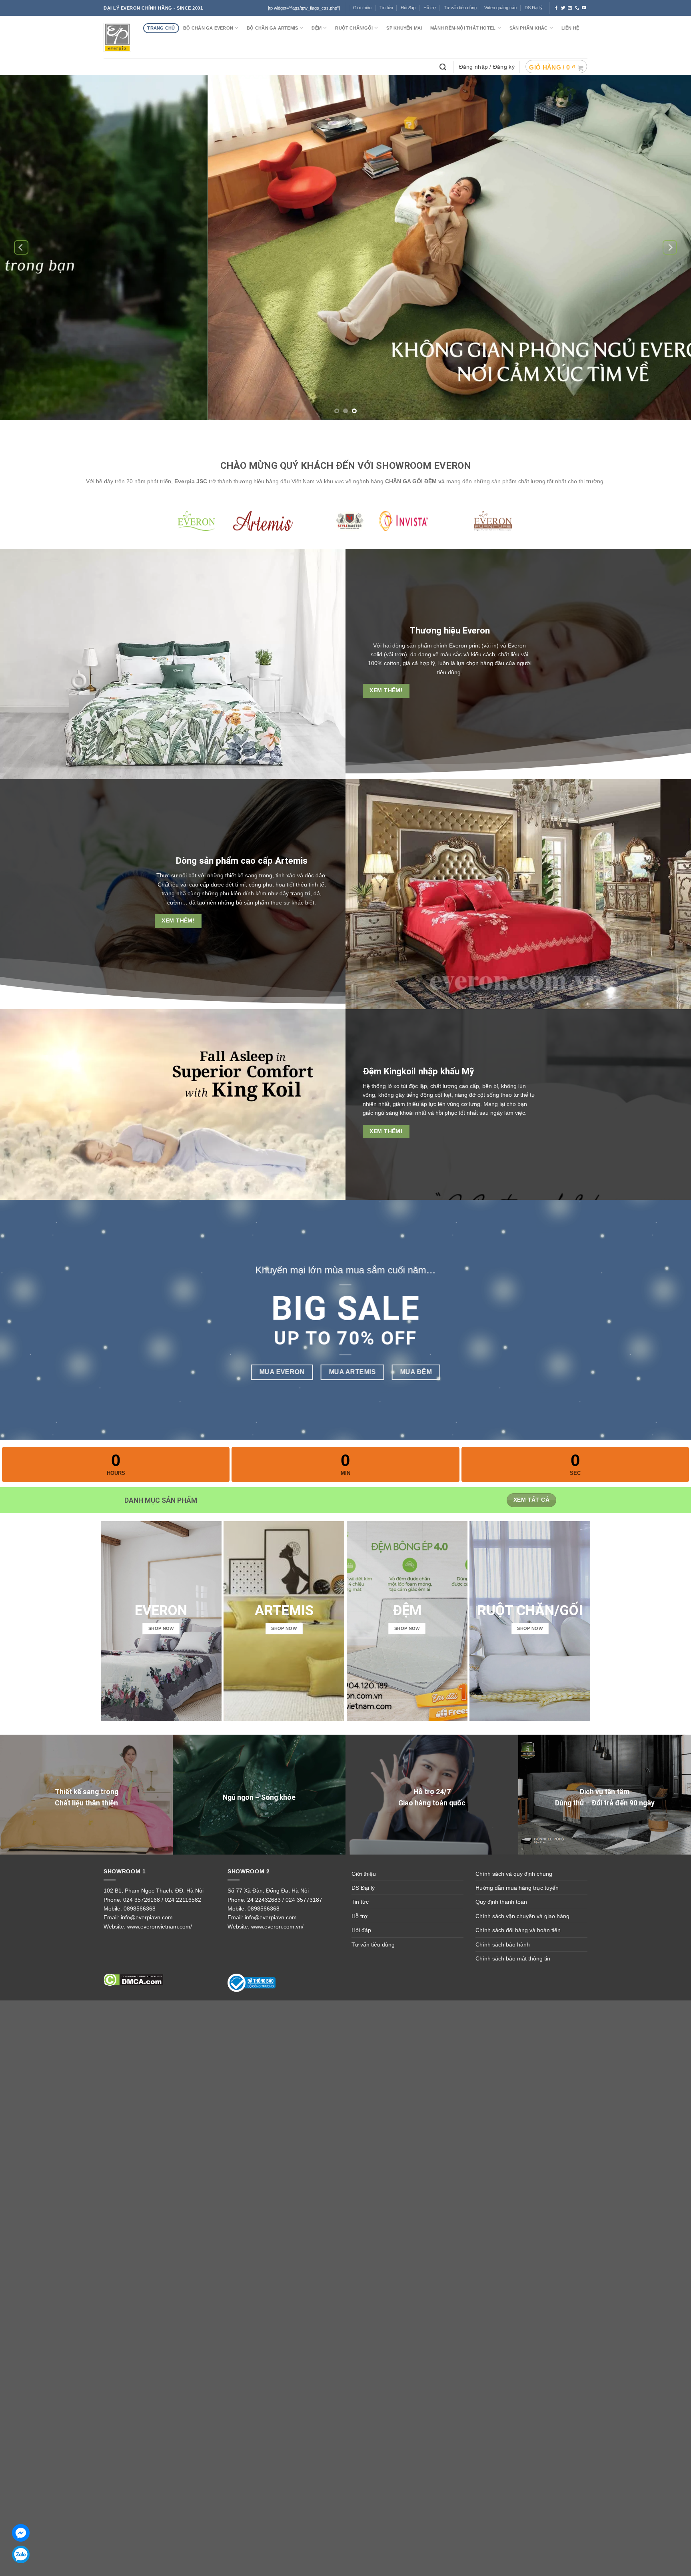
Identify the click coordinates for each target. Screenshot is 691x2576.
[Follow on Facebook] (556, 8)
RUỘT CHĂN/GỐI (354, 28)
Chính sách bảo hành (503, 1944)
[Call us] (577, 8)
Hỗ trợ (430, 8)
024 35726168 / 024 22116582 (162, 1900)
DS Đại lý (534, 8)
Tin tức (386, 8)
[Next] (670, 248)
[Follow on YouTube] (584, 8)
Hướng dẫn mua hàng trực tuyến (517, 1888)
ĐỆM (317, 28)
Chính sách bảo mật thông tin (513, 1958)
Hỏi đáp (408, 8)
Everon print (464, 645)
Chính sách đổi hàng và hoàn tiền (518, 1930)
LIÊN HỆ (570, 28)
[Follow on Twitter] (563, 8)
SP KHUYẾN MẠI (404, 28)
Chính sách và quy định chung (514, 1874)
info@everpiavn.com (147, 1917)
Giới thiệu (362, 8)
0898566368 (140, 1909)
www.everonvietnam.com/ (160, 1927)
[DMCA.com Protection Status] (133, 1980)
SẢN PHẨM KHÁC (529, 28)
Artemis (291, 861)
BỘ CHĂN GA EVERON (208, 28)
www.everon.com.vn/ (277, 1927)
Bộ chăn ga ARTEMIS (272, 28)
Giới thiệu (364, 1874)
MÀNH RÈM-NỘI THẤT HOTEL (463, 28)
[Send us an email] (570, 8)
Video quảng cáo (500, 8)
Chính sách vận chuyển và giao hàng (522, 1916)
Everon (476, 630)
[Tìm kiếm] (444, 66)
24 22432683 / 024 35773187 (285, 1900)
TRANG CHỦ (161, 28)
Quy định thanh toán (501, 1902)
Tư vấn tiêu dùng (460, 8)
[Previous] (21, 248)
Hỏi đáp (361, 1930)
